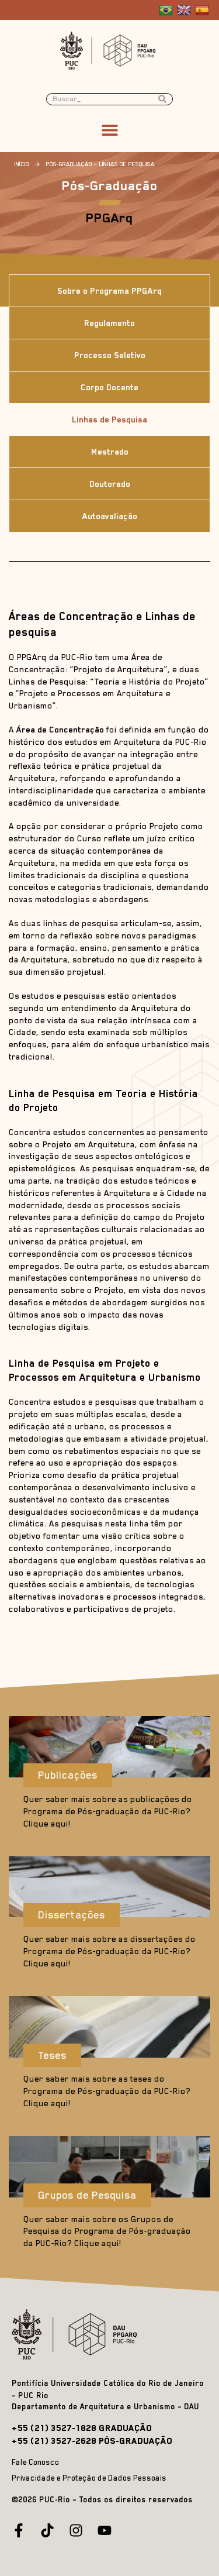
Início (22, 164)
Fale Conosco (35, 2462)
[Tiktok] (47, 2530)
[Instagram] (76, 2530)
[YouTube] (105, 2530)
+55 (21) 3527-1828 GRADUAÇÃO (82, 2428)
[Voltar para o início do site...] (77, 2334)
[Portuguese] (167, 11)
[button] (109, 130)
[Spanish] (204, 11)
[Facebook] (19, 2530)
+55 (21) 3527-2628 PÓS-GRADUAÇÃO (92, 2441)
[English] (185, 11)
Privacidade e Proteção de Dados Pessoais (89, 2478)
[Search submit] (165, 99)
